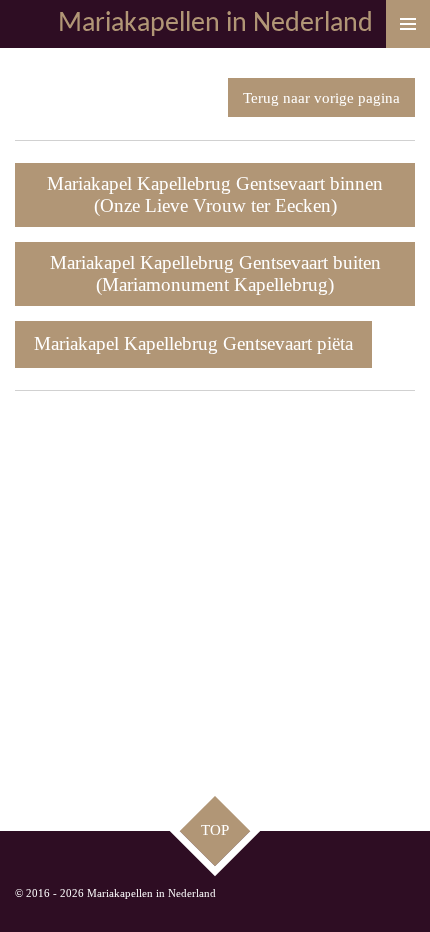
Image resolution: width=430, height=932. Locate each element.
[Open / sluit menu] (408, 24)
